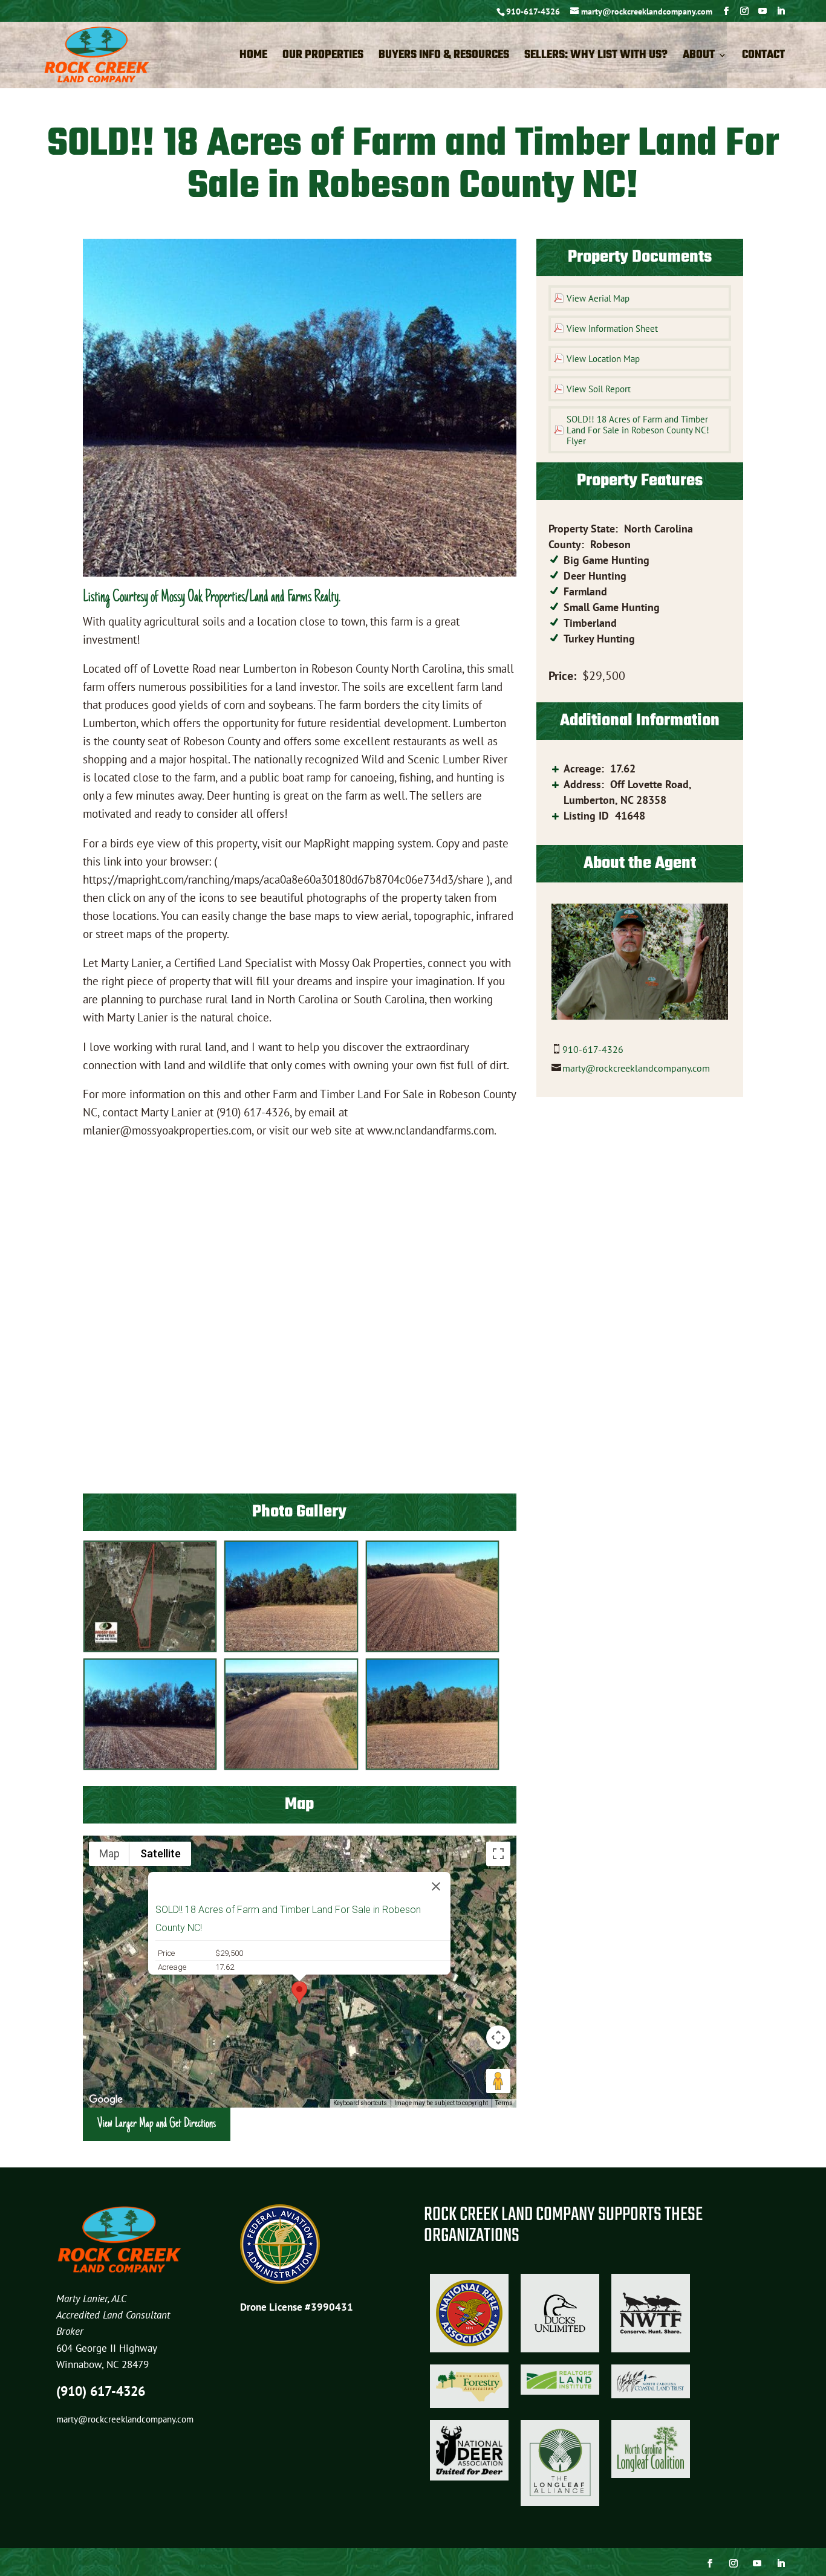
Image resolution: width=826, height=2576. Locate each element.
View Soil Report (599, 389)
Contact (763, 57)
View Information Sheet (612, 328)
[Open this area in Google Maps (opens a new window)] (106, 2100)
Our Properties (323, 57)
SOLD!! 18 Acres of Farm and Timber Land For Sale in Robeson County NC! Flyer (638, 430)
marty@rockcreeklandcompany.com (636, 1068)
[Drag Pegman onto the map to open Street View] (498, 2081)
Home (253, 57)
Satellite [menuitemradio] (161, 1853)
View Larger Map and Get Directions (157, 2124)
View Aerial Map (598, 298)
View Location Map (603, 359)
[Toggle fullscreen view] (498, 1854)
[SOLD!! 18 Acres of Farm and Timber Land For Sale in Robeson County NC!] (150, 1649)
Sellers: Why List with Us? (596, 57)
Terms (504, 2103)
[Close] (436, 1886)
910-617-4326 (533, 11)
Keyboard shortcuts (360, 2103)
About (699, 57)
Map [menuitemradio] (109, 1853)
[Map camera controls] (498, 2037)
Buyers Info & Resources (444, 57)
